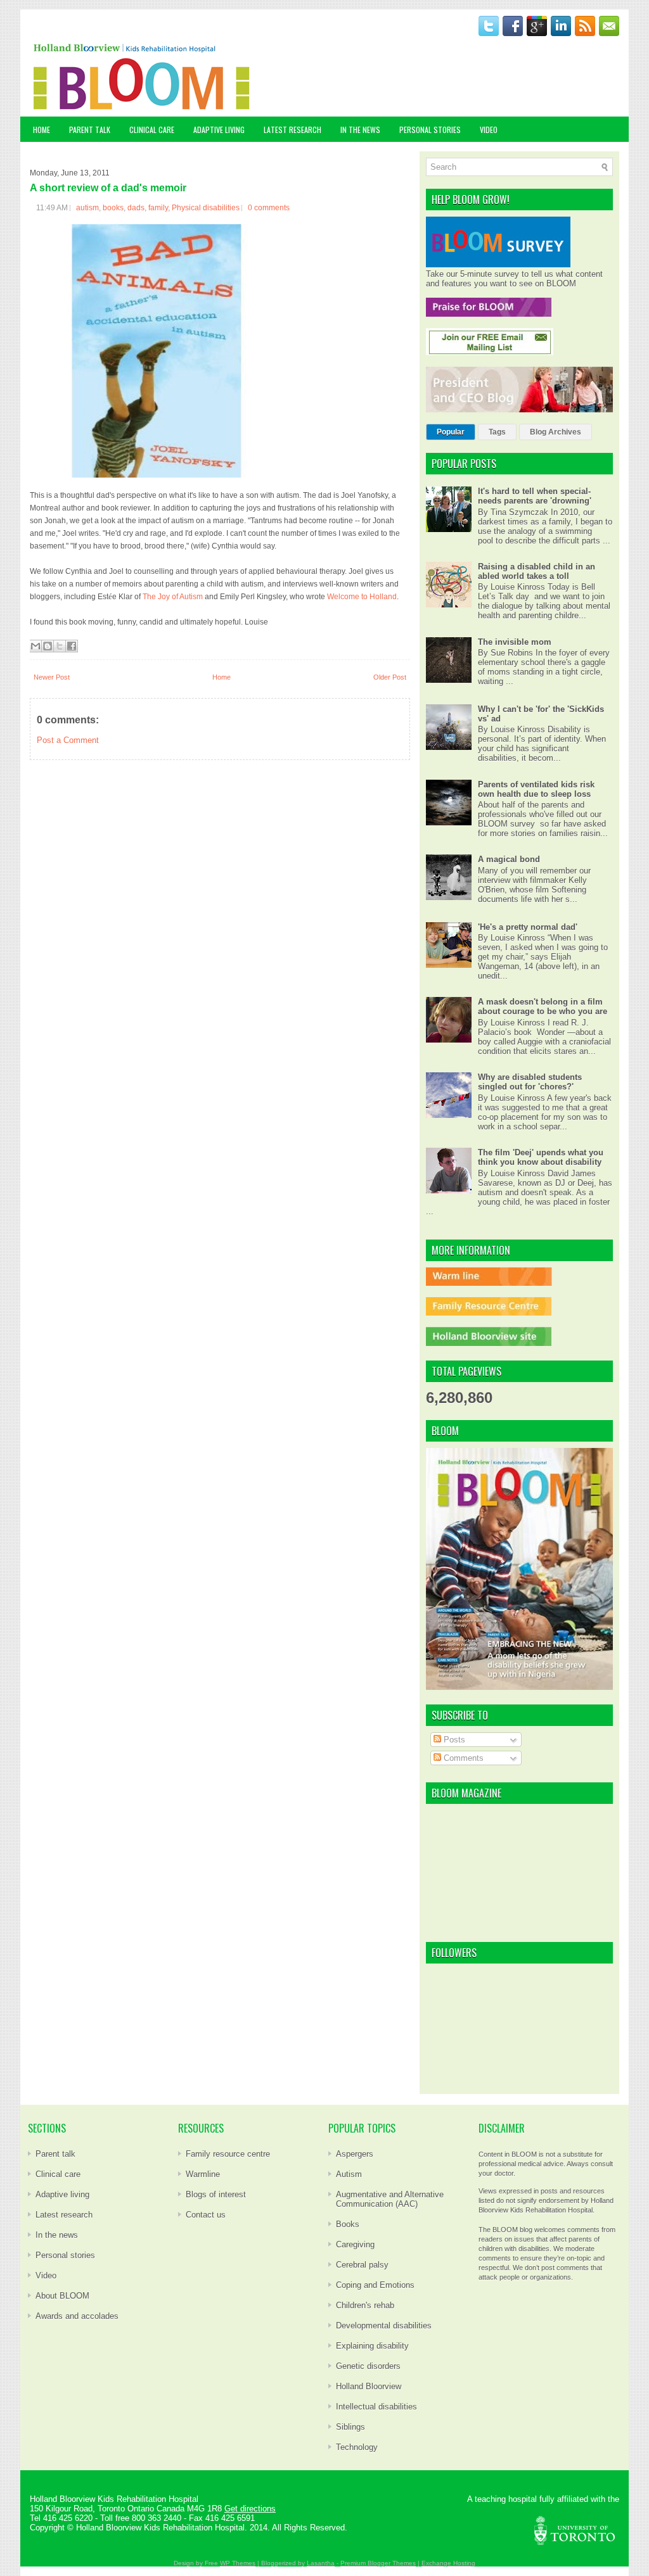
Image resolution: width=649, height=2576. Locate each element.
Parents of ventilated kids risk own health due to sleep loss (536, 789)
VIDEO (489, 130)
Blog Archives (556, 432)
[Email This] (35, 646)
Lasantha (321, 2563)
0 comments (269, 208)
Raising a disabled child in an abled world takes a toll (537, 571)
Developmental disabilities (384, 2325)
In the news (57, 2235)
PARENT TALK (90, 130)
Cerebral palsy (362, 2265)
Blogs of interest (216, 2194)
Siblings (350, 2427)
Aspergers (355, 2154)
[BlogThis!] (48, 646)
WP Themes (238, 2563)
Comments (462, 1758)
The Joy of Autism (173, 597)
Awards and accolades (77, 2316)
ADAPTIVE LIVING (219, 130)
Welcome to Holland (362, 597)
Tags (497, 432)
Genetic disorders (368, 2366)
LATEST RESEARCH (292, 130)
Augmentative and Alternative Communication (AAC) (390, 2199)
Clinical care (58, 2174)
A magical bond (509, 859)
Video (46, 2275)
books (113, 208)
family (158, 208)
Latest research (64, 2215)
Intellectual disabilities (376, 2407)
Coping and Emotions (375, 2285)
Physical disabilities (206, 208)
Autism (349, 2174)
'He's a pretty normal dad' (528, 927)
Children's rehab (365, 2305)
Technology (357, 2447)
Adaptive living (62, 2194)
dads (136, 208)
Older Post (390, 677)
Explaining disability (372, 2346)
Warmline (203, 2174)
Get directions (250, 2509)
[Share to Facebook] (72, 646)
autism (87, 208)
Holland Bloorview (369, 2386)
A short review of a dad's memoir (108, 188)
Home (42, 130)
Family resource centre (228, 2154)
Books (348, 2224)
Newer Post (52, 677)
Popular (451, 432)
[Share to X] (60, 646)
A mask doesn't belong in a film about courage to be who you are (543, 1006)
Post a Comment (68, 740)
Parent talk (55, 2154)
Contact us (206, 2215)
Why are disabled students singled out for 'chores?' (530, 1082)
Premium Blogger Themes (378, 2563)
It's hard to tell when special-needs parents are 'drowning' (535, 496)
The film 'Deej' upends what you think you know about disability (541, 1157)
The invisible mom (515, 642)
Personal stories (65, 2255)
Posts (453, 1740)
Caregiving (355, 2244)
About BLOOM (62, 2296)
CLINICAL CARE (152, 130)
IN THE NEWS (360, 130)
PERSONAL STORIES (430, 130)
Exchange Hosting (448, 2563)
